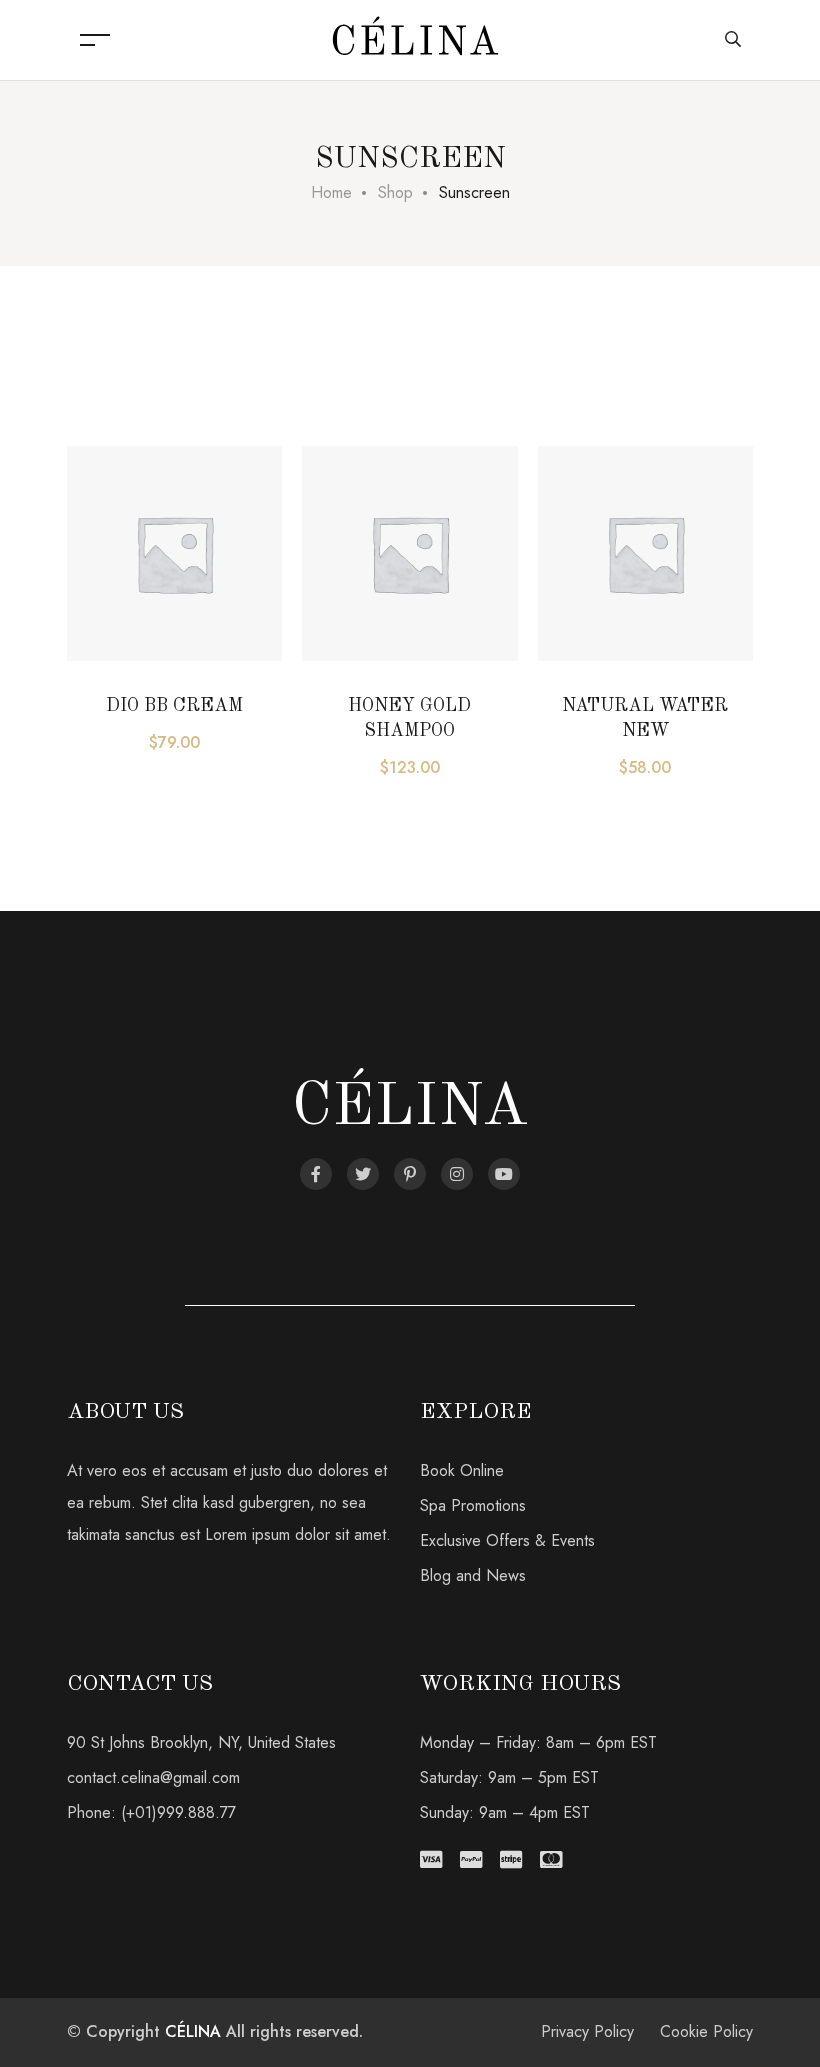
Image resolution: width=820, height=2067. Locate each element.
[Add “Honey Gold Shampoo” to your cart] (347, 541)
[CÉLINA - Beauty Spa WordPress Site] (415, 38)
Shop (395, 192)
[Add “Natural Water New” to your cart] (583, 541)
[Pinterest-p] (410, 1174)
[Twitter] (363, 1174)
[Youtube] (504, 1174)
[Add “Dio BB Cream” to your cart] (112, 541)
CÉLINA (193, 2031)
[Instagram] (457, 1174)
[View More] (112, 591)
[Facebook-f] (316, 1174)
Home (331, 192)
